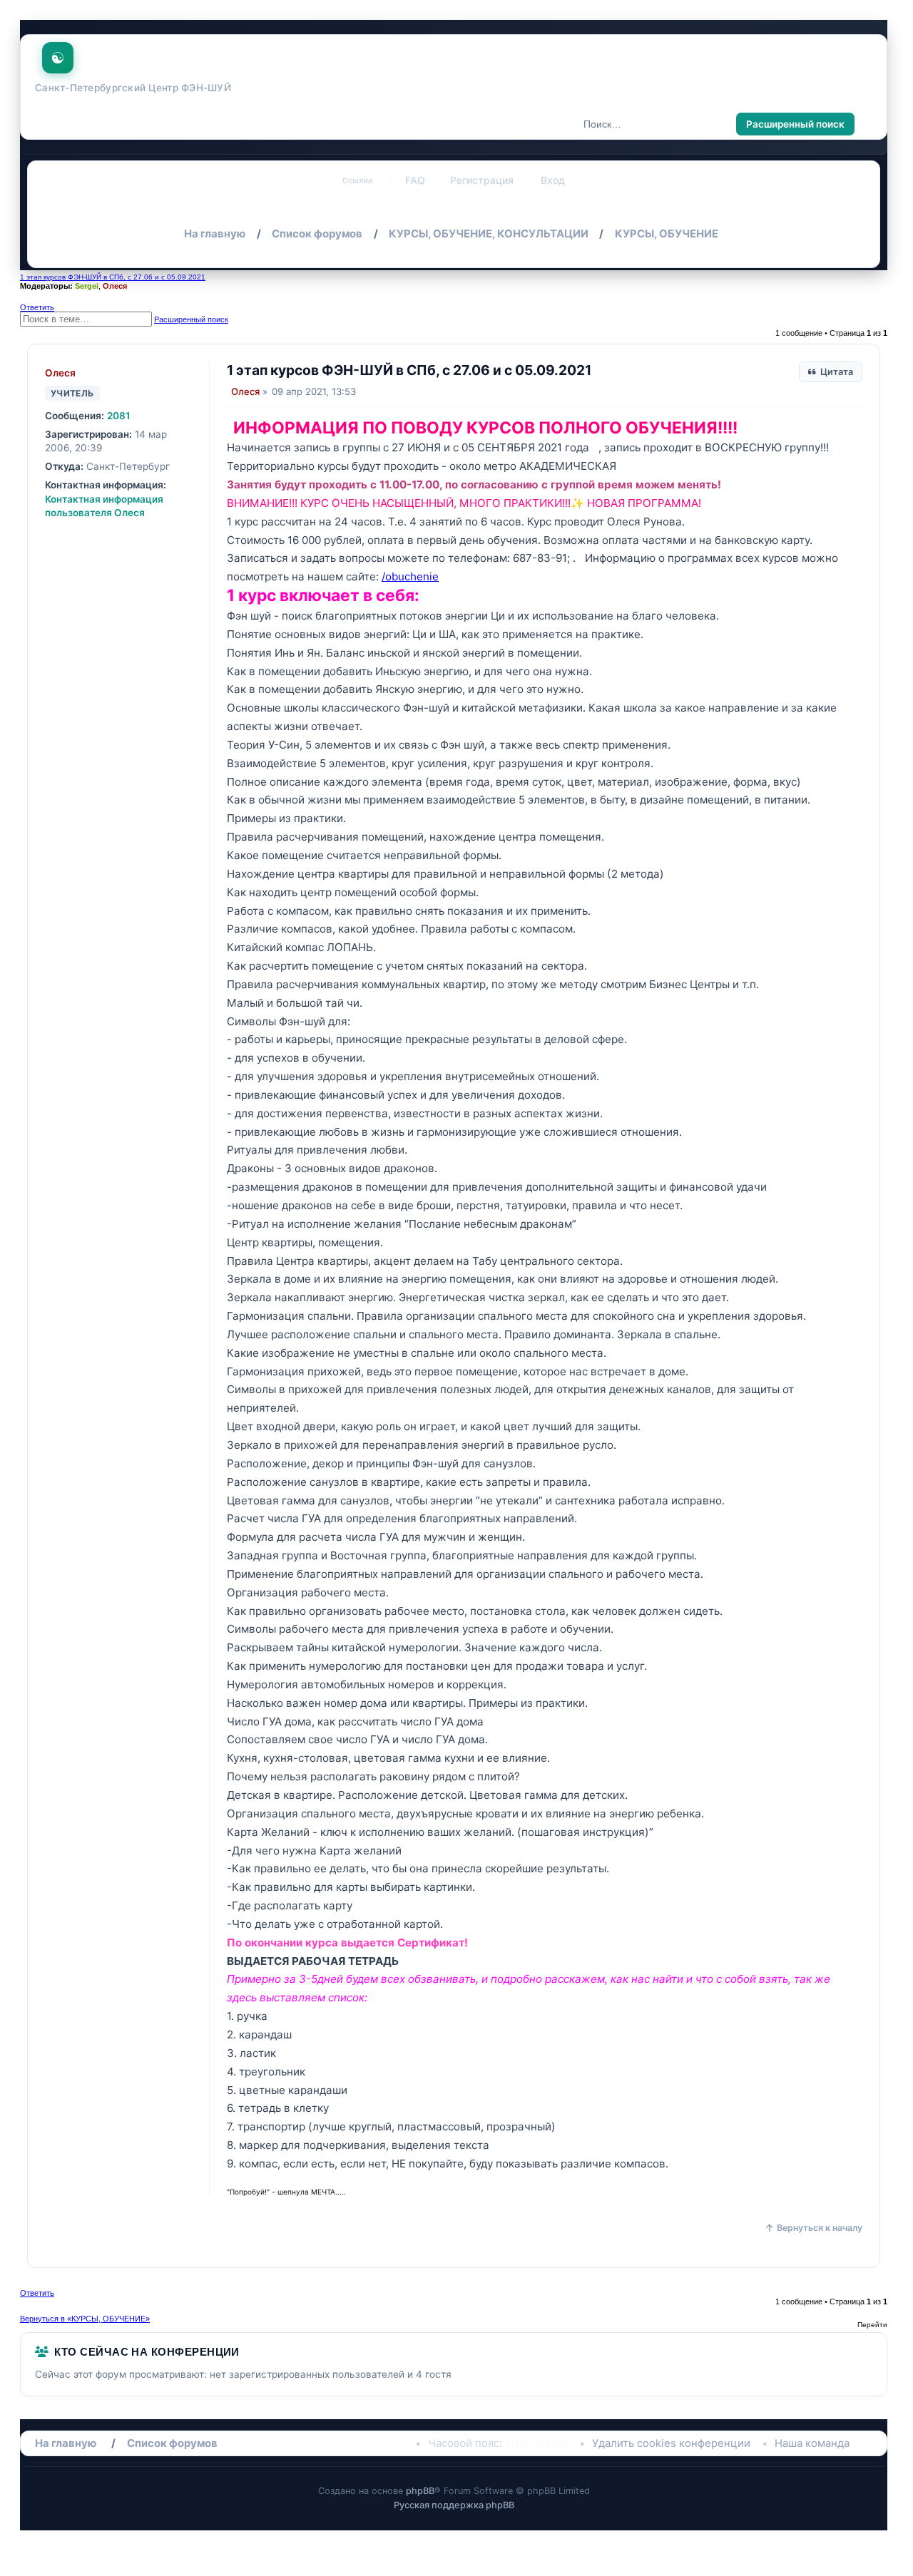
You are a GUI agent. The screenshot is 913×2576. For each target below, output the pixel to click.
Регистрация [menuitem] (482, 180)
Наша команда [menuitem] (812, 2443)
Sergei (87, 286)
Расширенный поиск (795, 124)
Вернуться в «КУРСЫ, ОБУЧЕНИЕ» (85, 2319)
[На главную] (59, 54)
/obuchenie (410, 576)
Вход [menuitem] (553, 180)
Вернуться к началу (820, 2228)
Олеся (115, 286)
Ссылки (358, 180)
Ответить (37, 307)
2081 (119, 416)
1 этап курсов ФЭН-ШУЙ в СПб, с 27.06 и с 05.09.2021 (113, 277)
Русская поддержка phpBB (454, 2505)
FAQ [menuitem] (415, 180)
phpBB (420, 2491)
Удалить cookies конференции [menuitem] (671, 2443)
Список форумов (172, 2443)
